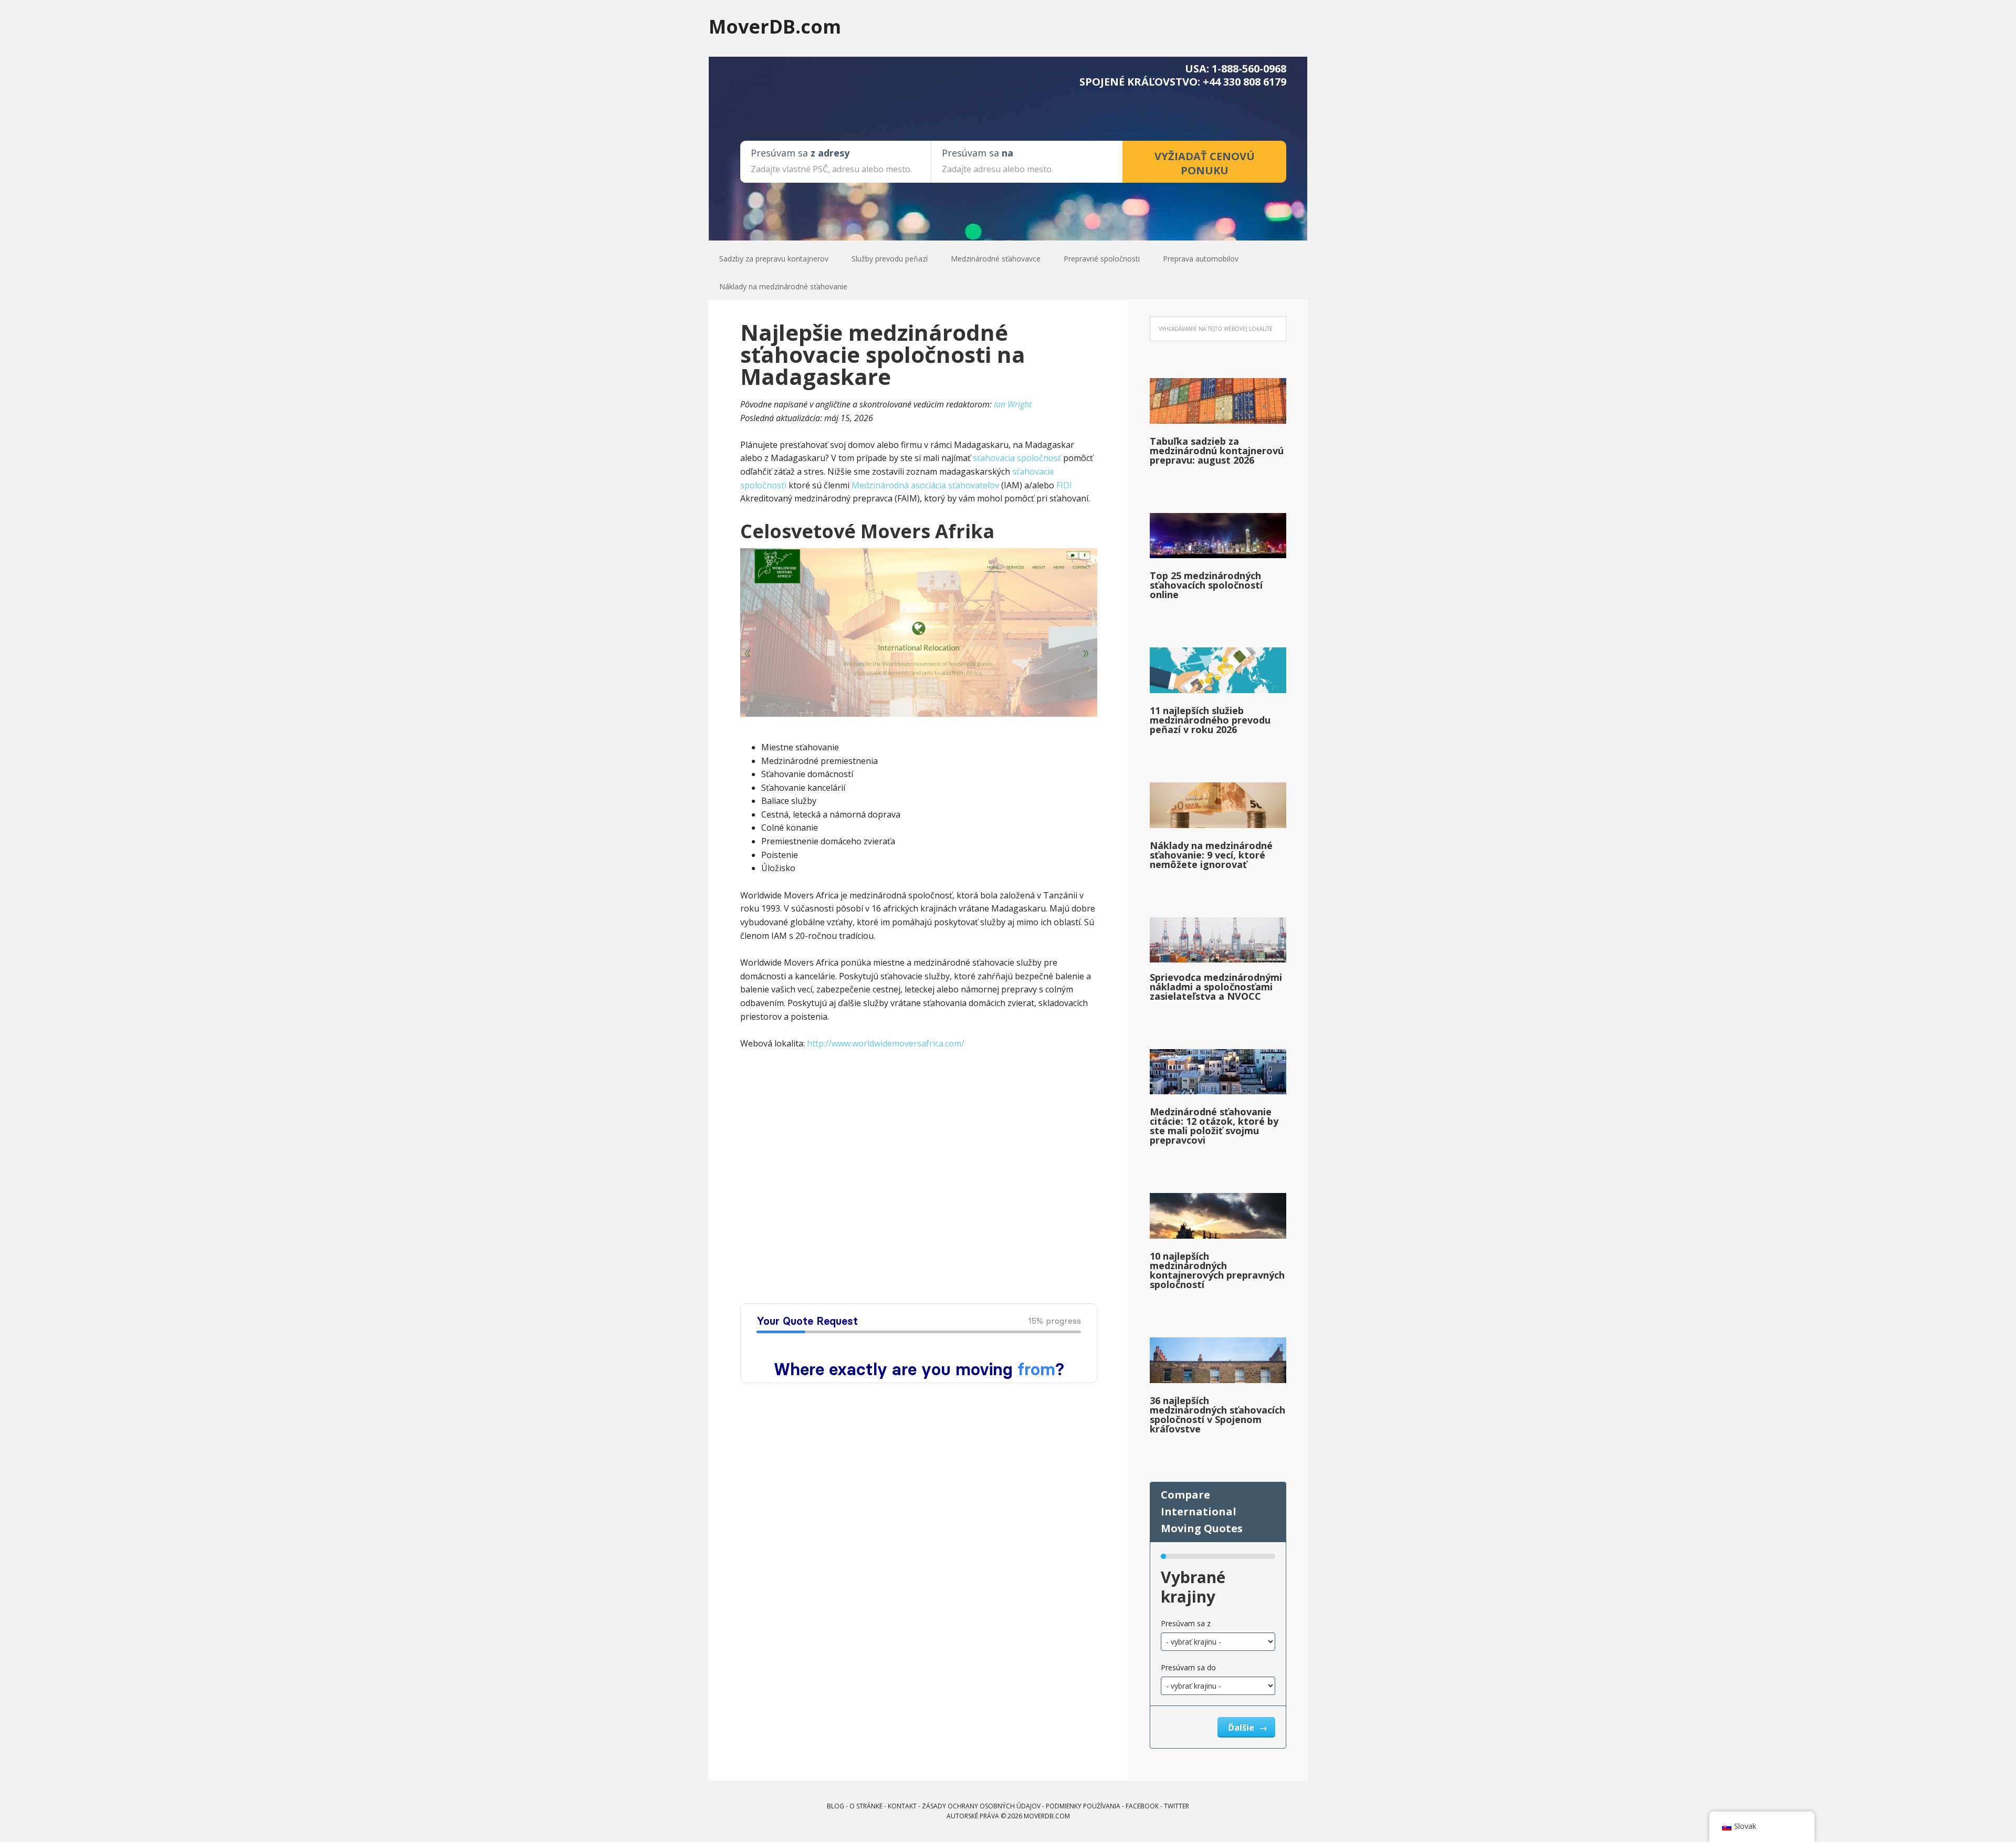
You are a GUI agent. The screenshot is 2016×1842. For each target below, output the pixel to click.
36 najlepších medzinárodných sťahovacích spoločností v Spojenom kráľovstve (1217, 1415)
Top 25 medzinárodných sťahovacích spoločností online (1206, 585)
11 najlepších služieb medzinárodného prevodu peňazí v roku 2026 (1210, 720)
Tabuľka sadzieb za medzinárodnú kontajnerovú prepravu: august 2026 (1217, 451)
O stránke (866, 1806)
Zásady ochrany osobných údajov (981, 1806)
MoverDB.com (775, 26)
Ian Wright (1013, 404)
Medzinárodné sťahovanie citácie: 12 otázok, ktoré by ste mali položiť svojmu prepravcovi (1214, 1126)
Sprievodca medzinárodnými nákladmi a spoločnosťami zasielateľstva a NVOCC (1216, 987)
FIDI (1064, 485)
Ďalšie (1242, 1728)
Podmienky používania (1083, 1806)
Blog (836, 1806)
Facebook (1142, 1806)
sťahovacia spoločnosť (1017, 458)
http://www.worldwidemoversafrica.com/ (886, 1043)
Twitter (1177, 1806)
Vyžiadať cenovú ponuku (1205, 163)
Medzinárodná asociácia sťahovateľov (925, 485)
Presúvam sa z (1186, 1623)
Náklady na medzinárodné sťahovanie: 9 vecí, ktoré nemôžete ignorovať (1211, 855)
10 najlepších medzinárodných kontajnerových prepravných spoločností (1217, 1270)
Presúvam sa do (1188, 1667)
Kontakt (902, 1806)
